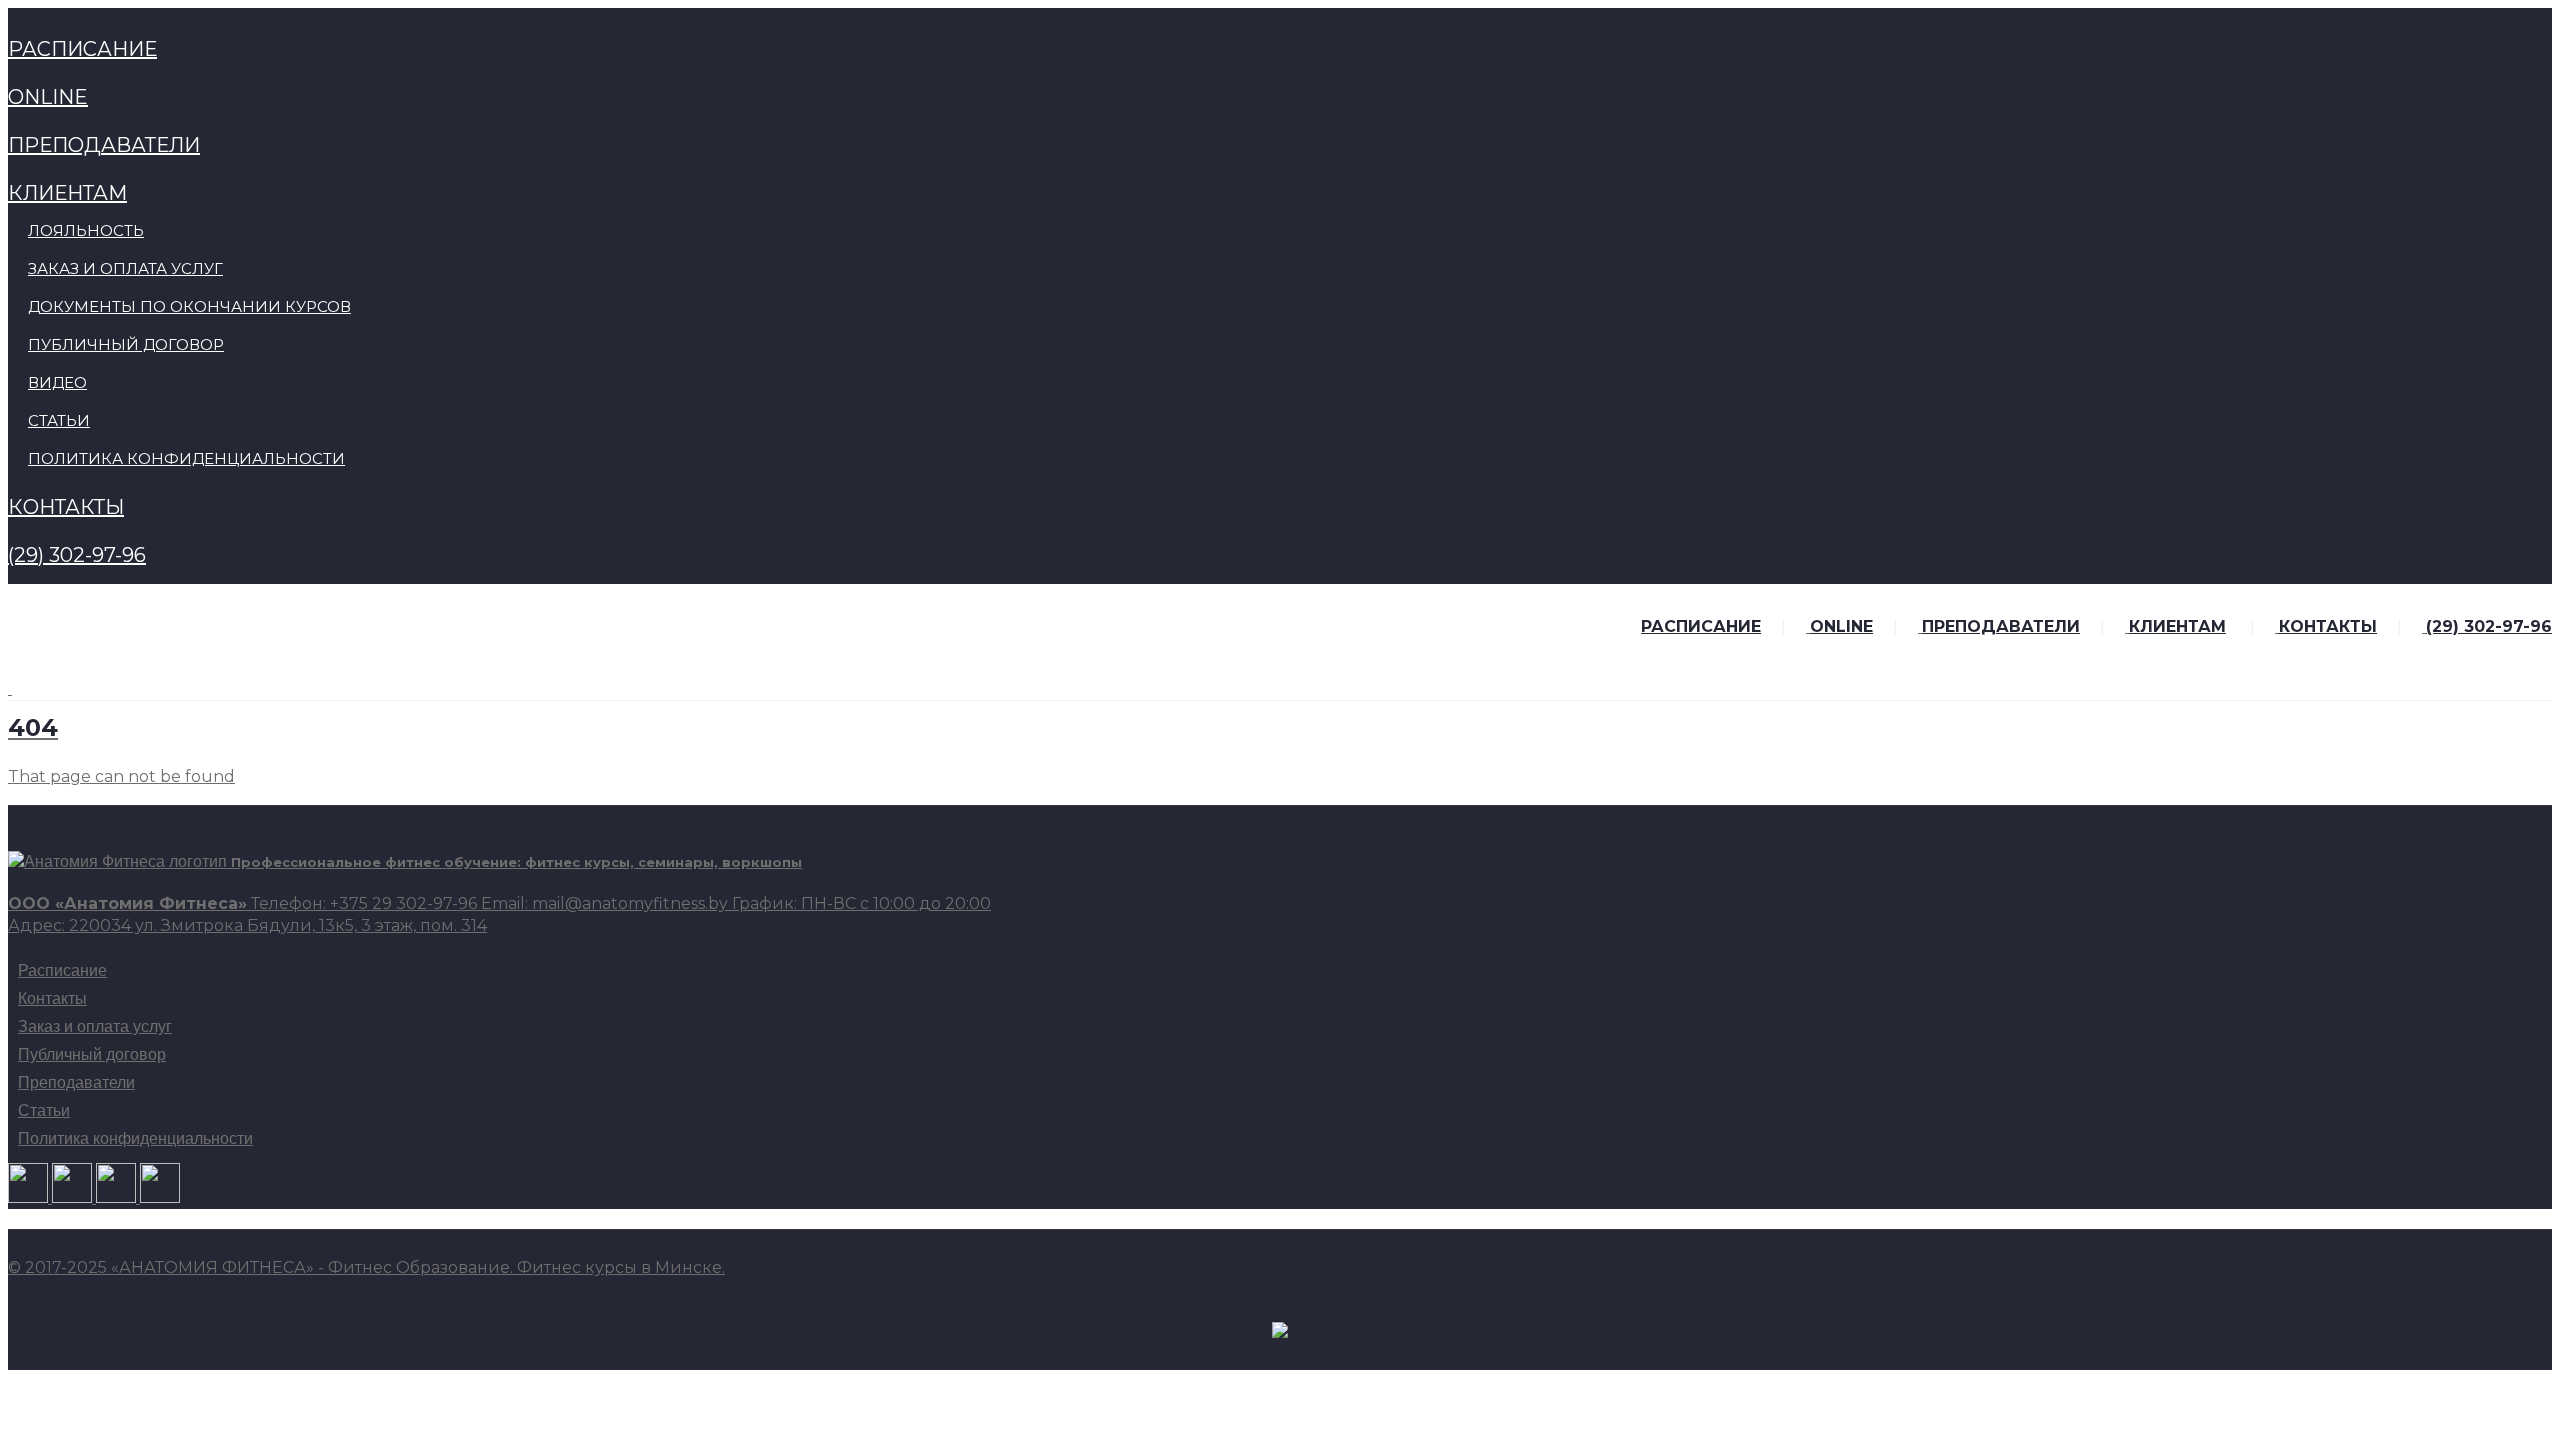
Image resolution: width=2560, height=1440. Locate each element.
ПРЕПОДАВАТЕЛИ (104, 145)
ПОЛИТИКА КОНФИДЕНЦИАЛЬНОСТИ (186, 458)
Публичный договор (92, 1055)
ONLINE (48, 97)
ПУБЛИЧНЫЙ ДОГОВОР (126, 344)
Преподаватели (76, 1083)
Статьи (44, 1111)
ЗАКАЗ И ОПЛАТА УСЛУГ (125, 268)
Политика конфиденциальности (135, 1139)
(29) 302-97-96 (77, 555)
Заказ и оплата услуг (95, 1027)
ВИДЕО (57, 382)
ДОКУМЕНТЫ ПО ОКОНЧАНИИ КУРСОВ (189, 306)
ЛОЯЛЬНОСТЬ (86, 230)
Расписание (62, 971)
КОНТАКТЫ (66, 507)
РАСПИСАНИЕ (82, 49)
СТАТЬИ (59, 420)
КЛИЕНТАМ (67, 193)
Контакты (52, 999)
